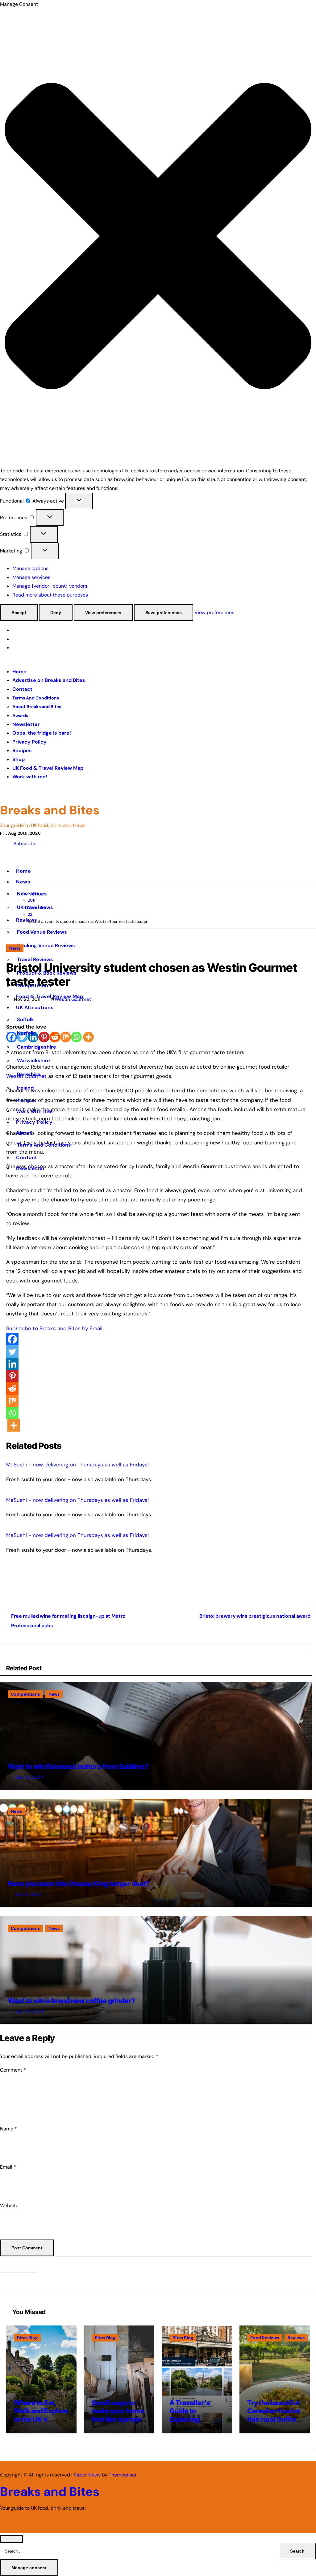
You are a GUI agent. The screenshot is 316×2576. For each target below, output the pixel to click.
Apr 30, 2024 (30, 2011)
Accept (19, 613)
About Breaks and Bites (37, 707)
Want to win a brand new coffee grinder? (71, 2001)
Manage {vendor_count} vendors (50, 586)
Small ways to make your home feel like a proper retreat (118, 2415)
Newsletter (26, 724)
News (24, 882)
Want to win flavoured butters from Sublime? (78, 1767)
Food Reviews (265, 2338)
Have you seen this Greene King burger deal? (78, 1884)
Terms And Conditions (36, 698)
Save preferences (164, 613)
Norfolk (26, 1033)
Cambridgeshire (37, 1047)
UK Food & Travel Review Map (48, 768)
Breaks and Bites (50, 810)
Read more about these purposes (50, 595)
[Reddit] (12, 1388)
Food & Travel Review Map (50, 996)
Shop (19, 759)
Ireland (25, 1088)
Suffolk (25, 1019)
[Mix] (12, 1401)
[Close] (11, 2539)
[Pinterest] (12, 1376)
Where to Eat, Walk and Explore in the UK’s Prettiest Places (41, 2415)
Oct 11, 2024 (29, 1894)
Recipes (22, 750)
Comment (13, 2070)
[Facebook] (12, 1339)
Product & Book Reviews (47, 973)
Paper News (87, 2475)
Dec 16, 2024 (29, 1777)
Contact (22, 689)
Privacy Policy (29, 742)
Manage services (31, 577)
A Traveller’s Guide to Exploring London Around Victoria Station (194, 2419)
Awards (20, 715)
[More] (14, 1425)
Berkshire (29, 1074)
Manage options (30, 568)
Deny (56, 613)
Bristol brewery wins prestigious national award (255, 1616)
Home (19, 672)
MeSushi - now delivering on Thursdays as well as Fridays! (77, 1465)
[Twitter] (12, 1351)
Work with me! (30, 777)
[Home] (5, 855)
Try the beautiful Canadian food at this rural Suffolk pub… (274, 2415)
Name (8, 2129)
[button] (158, 237)
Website (9, 2205)
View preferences (103, 613)
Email (8, 2167)
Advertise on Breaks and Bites (49, 680)
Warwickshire (33, 1060)
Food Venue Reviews (42, 932)
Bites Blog (27, 2338)
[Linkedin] (12, 1364)
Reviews (296, 2338)
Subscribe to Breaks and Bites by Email (54, 1328)
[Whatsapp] (12, 1413)
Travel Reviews (35, 959)
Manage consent (29, 2568)
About (25, 1133)
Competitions (34, 986)
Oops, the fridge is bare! (42, 733)
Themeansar (123, 2475)
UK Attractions (36, 1007)
